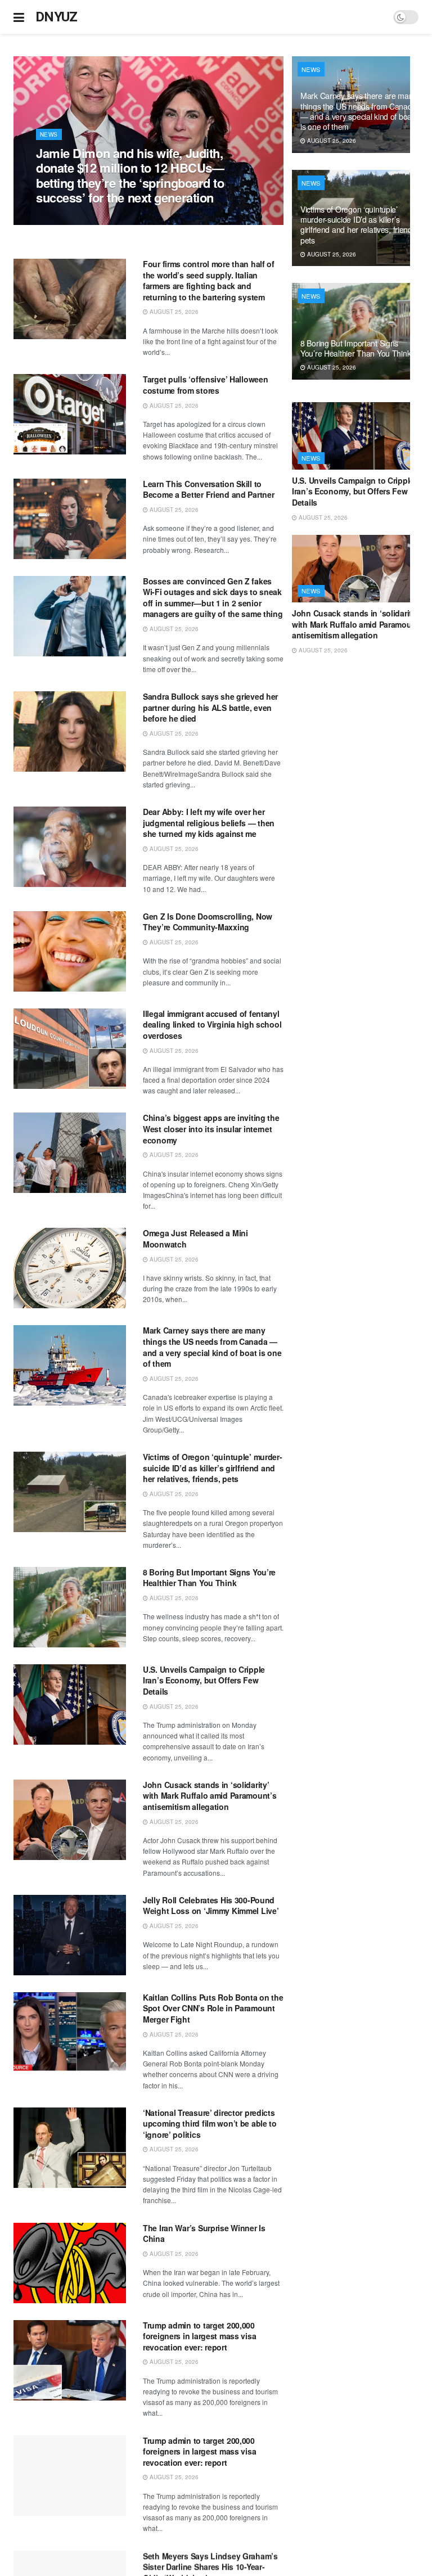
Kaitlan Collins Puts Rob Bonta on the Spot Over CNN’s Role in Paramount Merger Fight (213, 2008)
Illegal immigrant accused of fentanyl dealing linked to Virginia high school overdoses (212, 1024)
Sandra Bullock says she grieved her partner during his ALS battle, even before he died (210, 707)
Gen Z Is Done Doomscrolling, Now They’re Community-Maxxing (208, 922)
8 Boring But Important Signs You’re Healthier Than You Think (209, 1578)
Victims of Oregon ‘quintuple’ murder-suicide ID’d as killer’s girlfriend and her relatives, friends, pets (213, 1468)
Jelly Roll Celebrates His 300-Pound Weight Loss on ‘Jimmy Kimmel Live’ (211, 1906)
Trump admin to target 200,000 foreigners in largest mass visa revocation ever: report (199, 2336)
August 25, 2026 (66, 219)
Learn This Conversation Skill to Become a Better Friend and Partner (208, 489)
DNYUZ (57, 17)
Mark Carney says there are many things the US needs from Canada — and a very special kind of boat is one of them (212, 1347)
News (49, 134)
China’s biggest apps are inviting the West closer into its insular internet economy (211, 1129)
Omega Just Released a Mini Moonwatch (195, 1239)
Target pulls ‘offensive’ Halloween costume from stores (205, 385)
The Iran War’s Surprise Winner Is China (204, 2233)
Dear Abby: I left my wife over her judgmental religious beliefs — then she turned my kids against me (209, 823)
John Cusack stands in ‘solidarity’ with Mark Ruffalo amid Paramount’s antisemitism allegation (210, 1796)
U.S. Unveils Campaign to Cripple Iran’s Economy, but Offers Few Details (204, 1680)
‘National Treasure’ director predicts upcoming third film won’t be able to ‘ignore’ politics (210, 2124)
